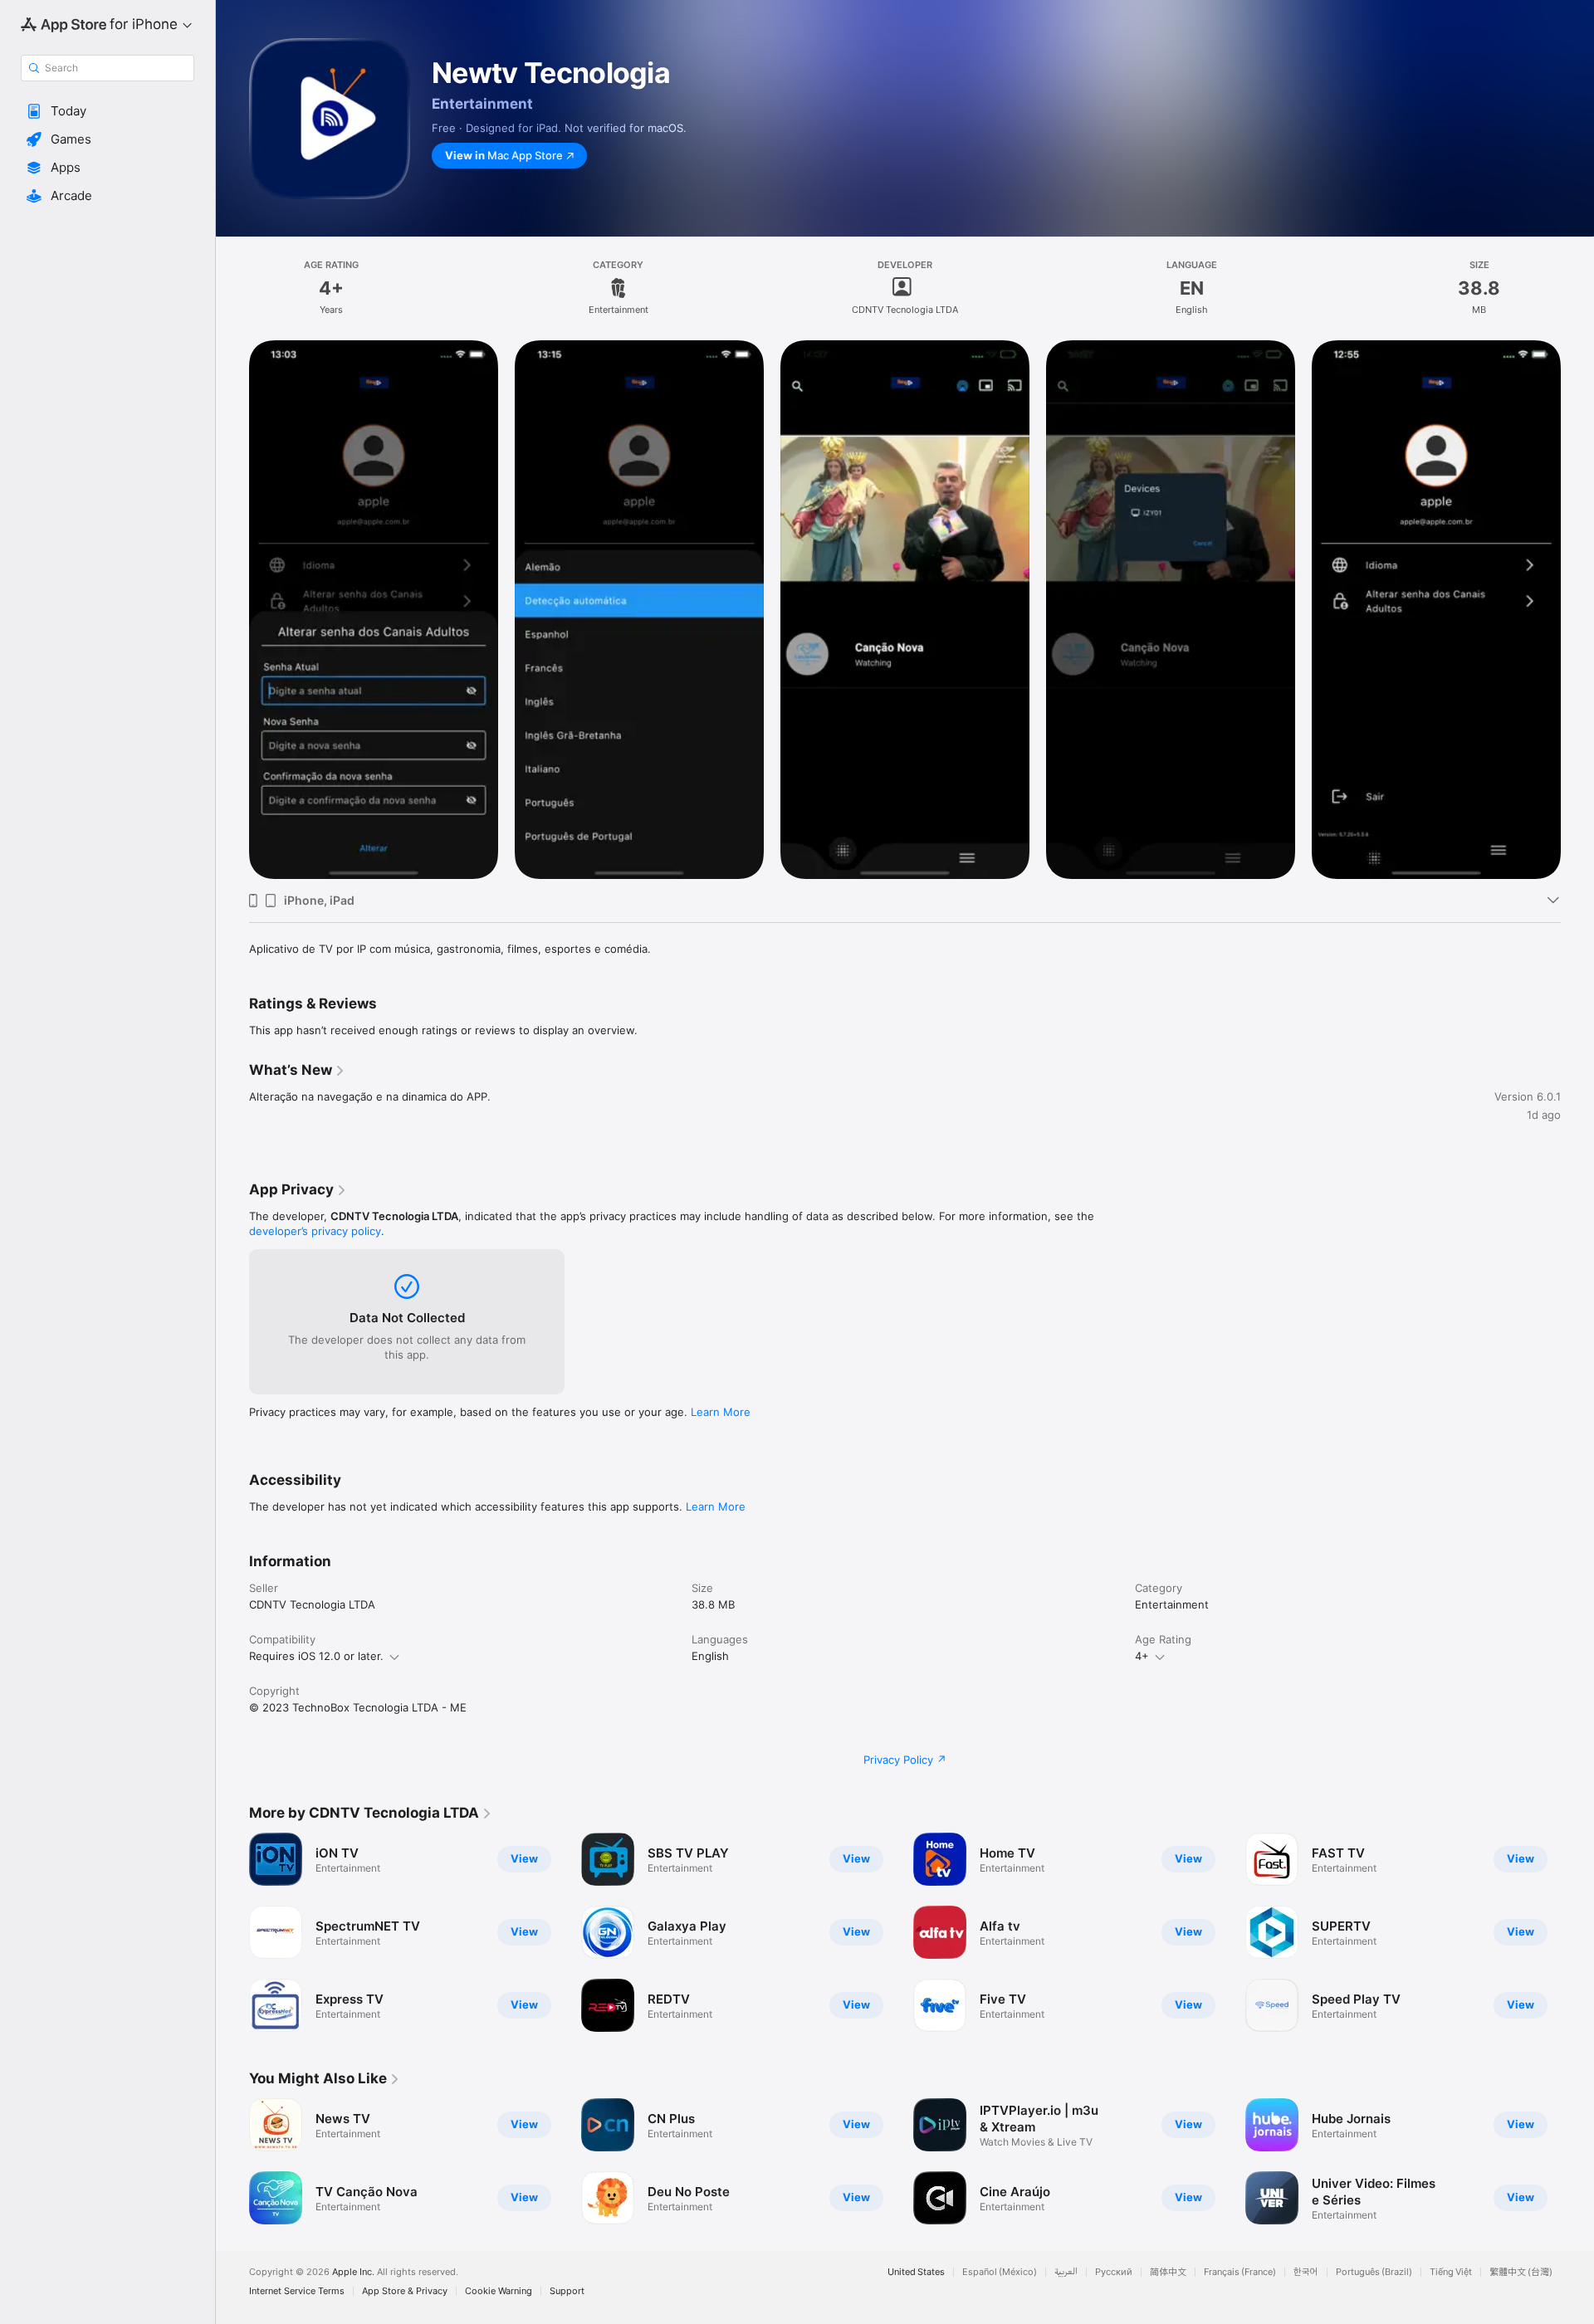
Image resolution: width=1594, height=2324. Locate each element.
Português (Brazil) (1374, 2272)
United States (916, 2272)
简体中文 (1168, 2272)
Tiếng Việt (1451, 2272)
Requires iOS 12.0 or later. (316, 1656)
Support (567, 2291)
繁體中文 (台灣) (1521, 2272)
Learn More (721, 1412)
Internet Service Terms (297, 2291)
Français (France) (1240, 2272)
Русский (1114, 2272)
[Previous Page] (232, 610)
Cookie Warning (499, 2291)
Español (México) (1000, 2272)
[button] (108, 111)
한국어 (1306, 2272)
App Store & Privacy (405, 2291)
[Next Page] (1577, 610)
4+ (1142, 1656)
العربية (1066, 2272)
